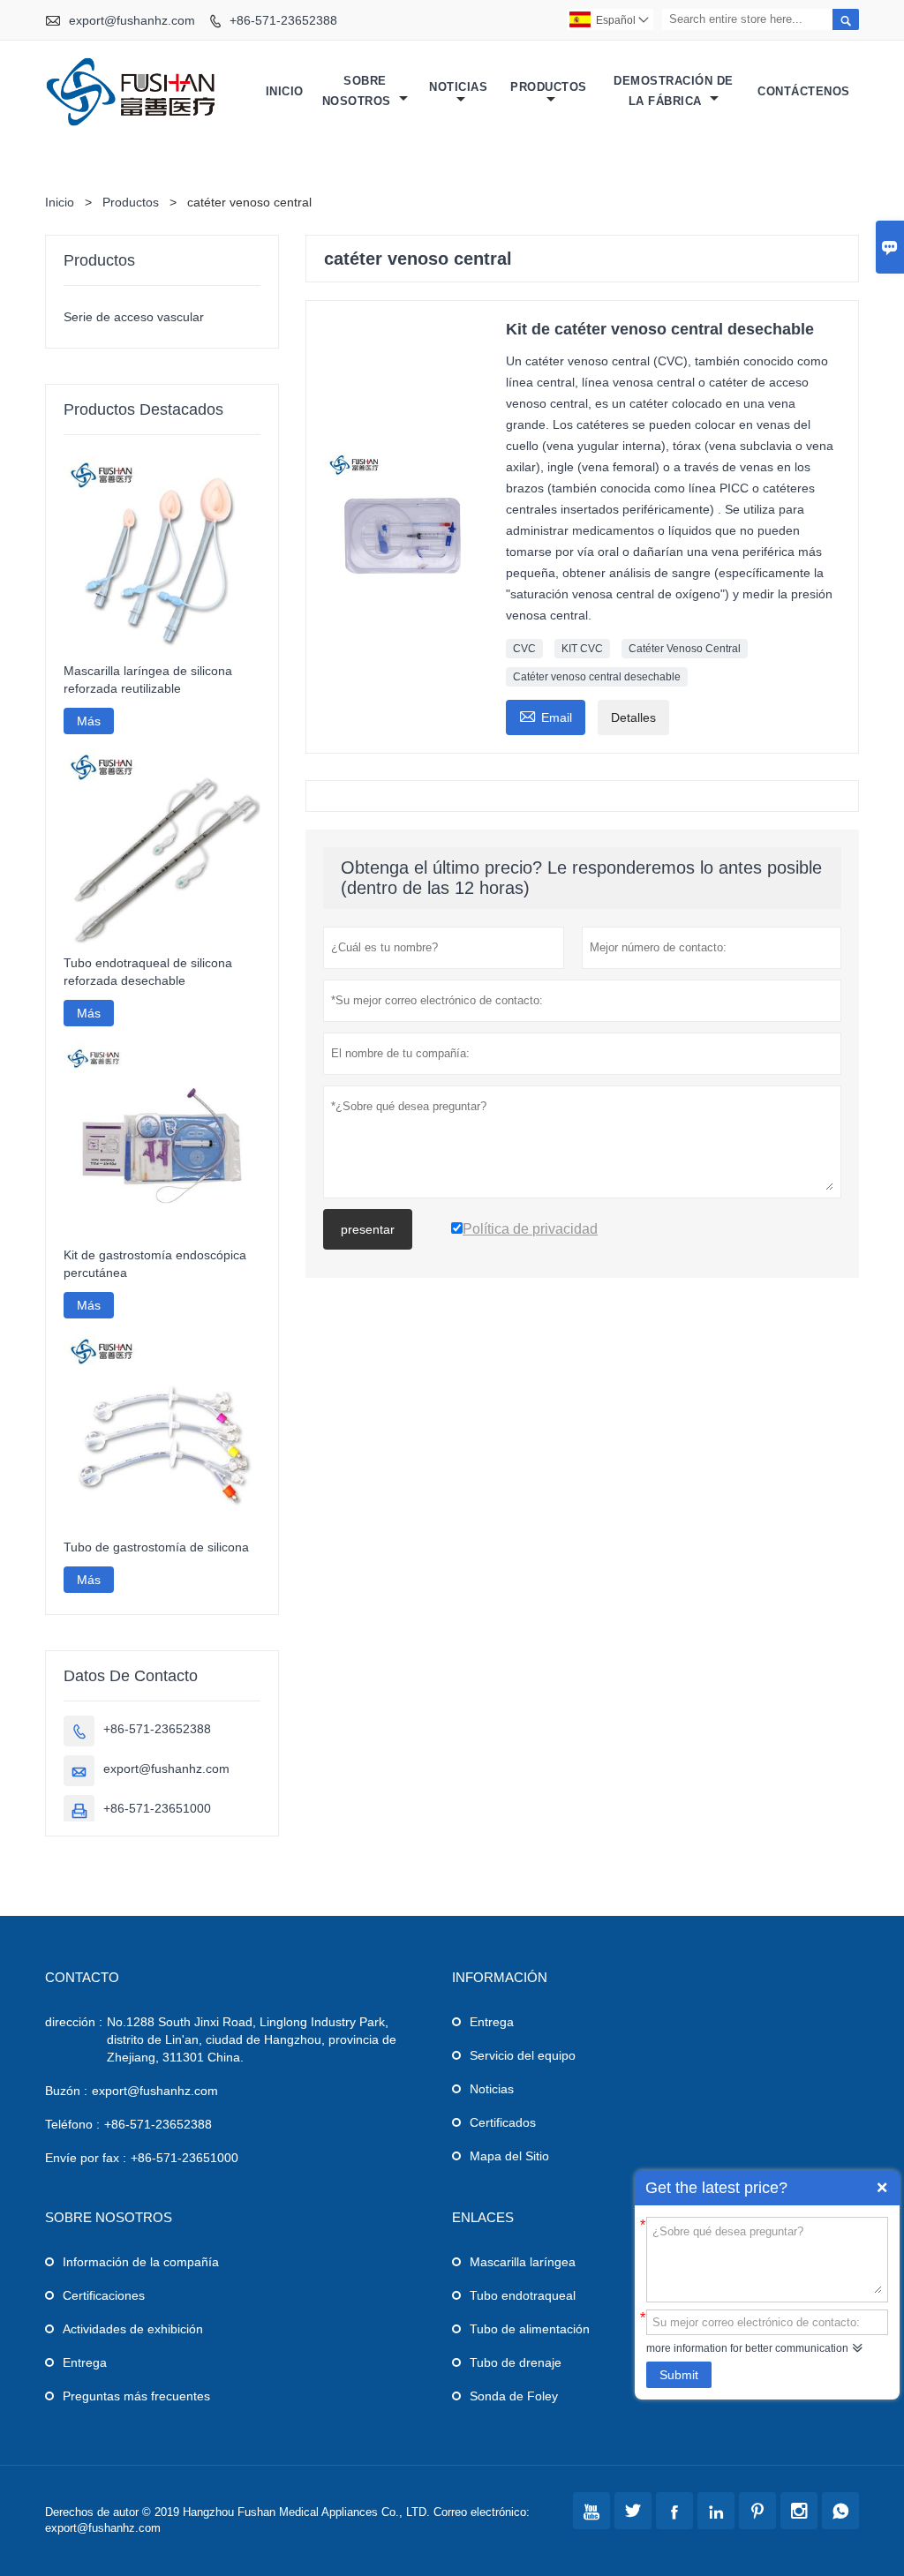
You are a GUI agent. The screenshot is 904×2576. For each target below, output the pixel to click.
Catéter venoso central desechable (597, 677)
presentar (368, 1229)
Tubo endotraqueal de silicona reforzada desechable (148, 972)
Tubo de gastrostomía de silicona (156, 1547)
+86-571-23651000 (157, 1808)
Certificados (503, 2122)
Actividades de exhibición (133, 2329)
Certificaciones (104, 2295)
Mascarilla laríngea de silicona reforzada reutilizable (148, 680)
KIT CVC (582, 649)
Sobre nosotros (359, 91)
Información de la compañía (141, 2262)
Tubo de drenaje (516, 2362)
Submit (679, 2375)
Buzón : (66, 2091)
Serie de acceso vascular (134, 317)
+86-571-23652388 (283, 20)
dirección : (74, 2022)
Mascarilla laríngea (523, 2262)
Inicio (285, 91)
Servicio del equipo (523, 2055)
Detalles (633, 717)
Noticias (458, 87)
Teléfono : (72, 2124)
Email (546, 715)
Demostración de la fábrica (674, 91)
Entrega (492, 2022)
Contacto (82, 1977)
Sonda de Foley (514, 2396)
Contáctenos (804, 91)
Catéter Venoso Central (685, 649)
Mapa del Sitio (509, 2156)
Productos (549, 87)
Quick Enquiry (882, 2188)
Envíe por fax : (86, 2158)
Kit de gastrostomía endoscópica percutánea (155, 1264)
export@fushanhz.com (132, 20)
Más (89, 721)
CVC (524, 649)
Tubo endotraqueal (523, 2295)
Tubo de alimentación (530, 2329)
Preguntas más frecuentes (136, 2396)
